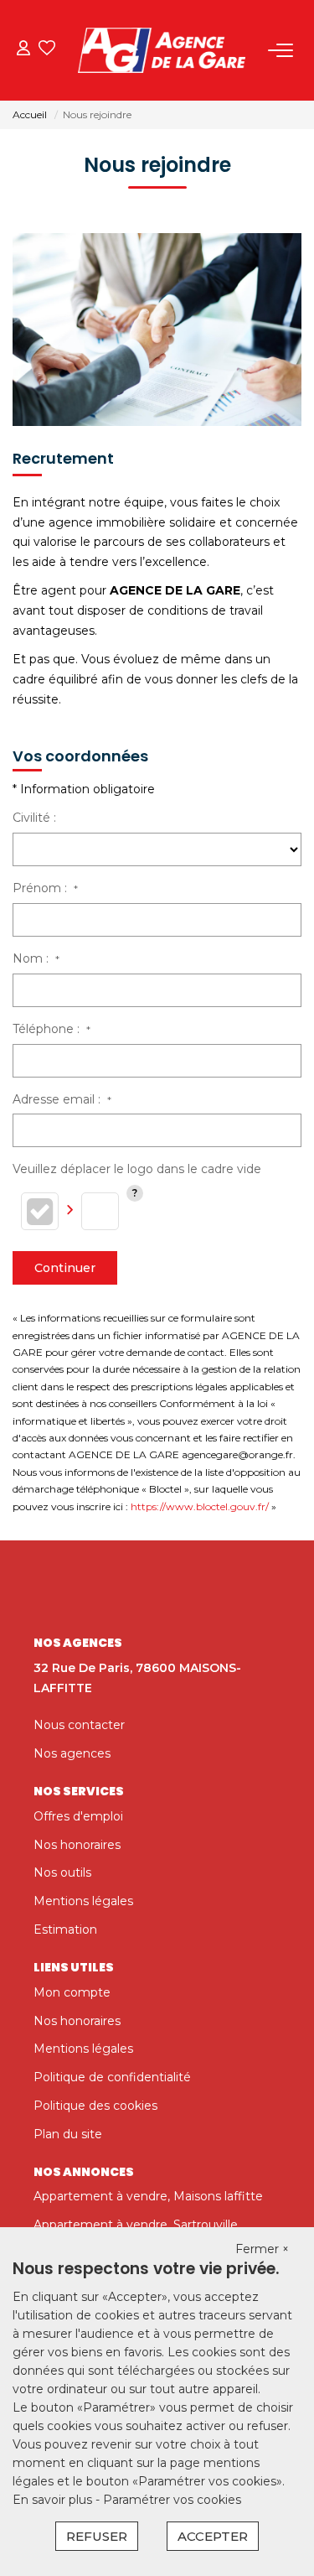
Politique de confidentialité (112, 2077)
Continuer (65, 1268)
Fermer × (262, 2249)
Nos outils (62, 1872)
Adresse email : (62, 1099)
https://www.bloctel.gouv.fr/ (200, 1506)
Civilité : (34, 818)
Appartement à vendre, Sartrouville (136, 2225)
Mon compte (72, 1992)
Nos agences (72, 1753)
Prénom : (45, 888)
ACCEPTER (213, 2536)
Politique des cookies (95, 2106)
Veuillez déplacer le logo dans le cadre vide (137, 1169)
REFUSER (97, 2536)
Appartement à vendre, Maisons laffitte (148, 2196)
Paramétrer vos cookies (172, 2500)
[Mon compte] (23, 50)
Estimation (65, 1929)
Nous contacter (79, 1725)
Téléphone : (51, 1029)
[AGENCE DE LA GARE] (162, 50)
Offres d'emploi (78, 1816)
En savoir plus (54, 2500)
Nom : (36, 958)
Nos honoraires (77, 1845)
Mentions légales (83, 1901)
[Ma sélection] (47, 50)
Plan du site (68, 2134)
